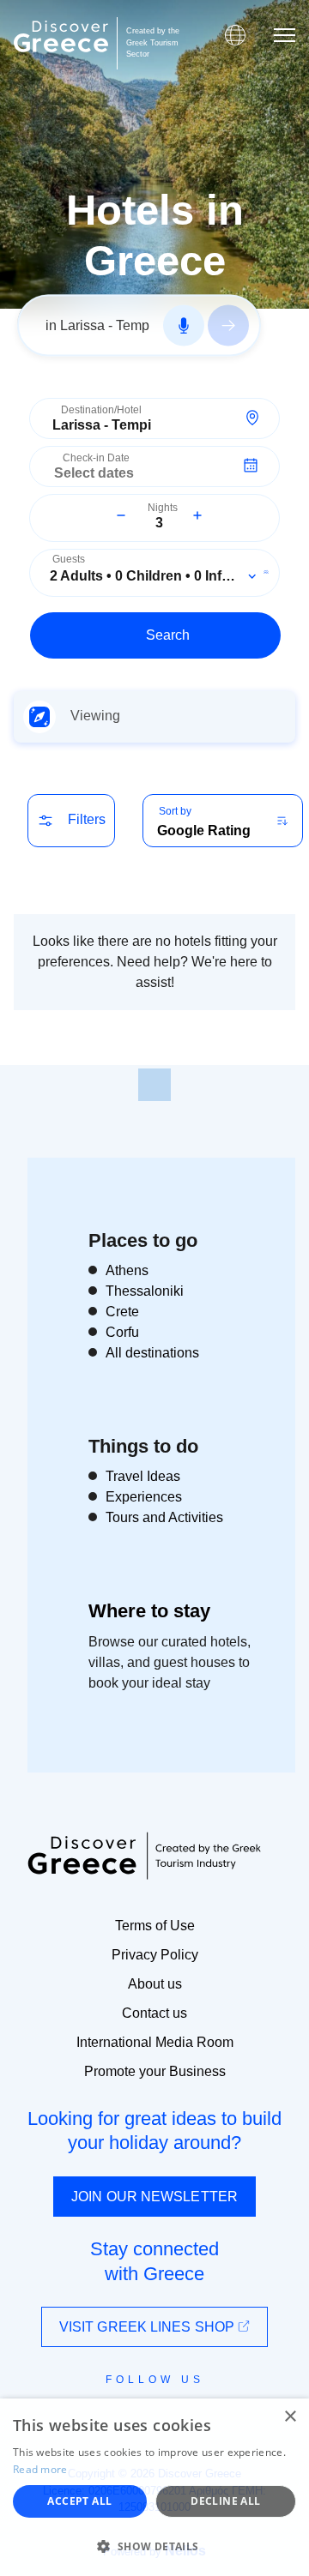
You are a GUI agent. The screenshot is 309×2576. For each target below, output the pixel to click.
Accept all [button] (79, 2501)
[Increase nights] (197, 515)
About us (155, 1984)
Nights (163, 508)
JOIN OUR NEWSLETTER (154, 2197)
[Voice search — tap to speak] (184, 326)
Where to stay (149, 1611)
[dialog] (154, 2487)
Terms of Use (155, 1926)
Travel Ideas (143, 1476)
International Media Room (155, 2042)
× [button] (290, 2417)
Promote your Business (155, 2071)
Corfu (122, 1332)
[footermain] (154, 1085)
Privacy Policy (155, 1955)
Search (168, 635)
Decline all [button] (225, 2501)
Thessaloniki (145, 1291)
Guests (69, 560)
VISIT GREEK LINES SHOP (148, 2327)
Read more (40, 2469)
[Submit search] (228, 326)
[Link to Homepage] (61, 36)
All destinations (152, 1353)
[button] (154, 2546)
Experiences (144, 1497)
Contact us (154, 2013)
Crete (122, 1312)
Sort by (175, 811)
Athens (127, 1270)
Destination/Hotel (101, 410)
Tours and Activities (164, 1517)
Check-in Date (96, 458)
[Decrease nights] (121, 515)
